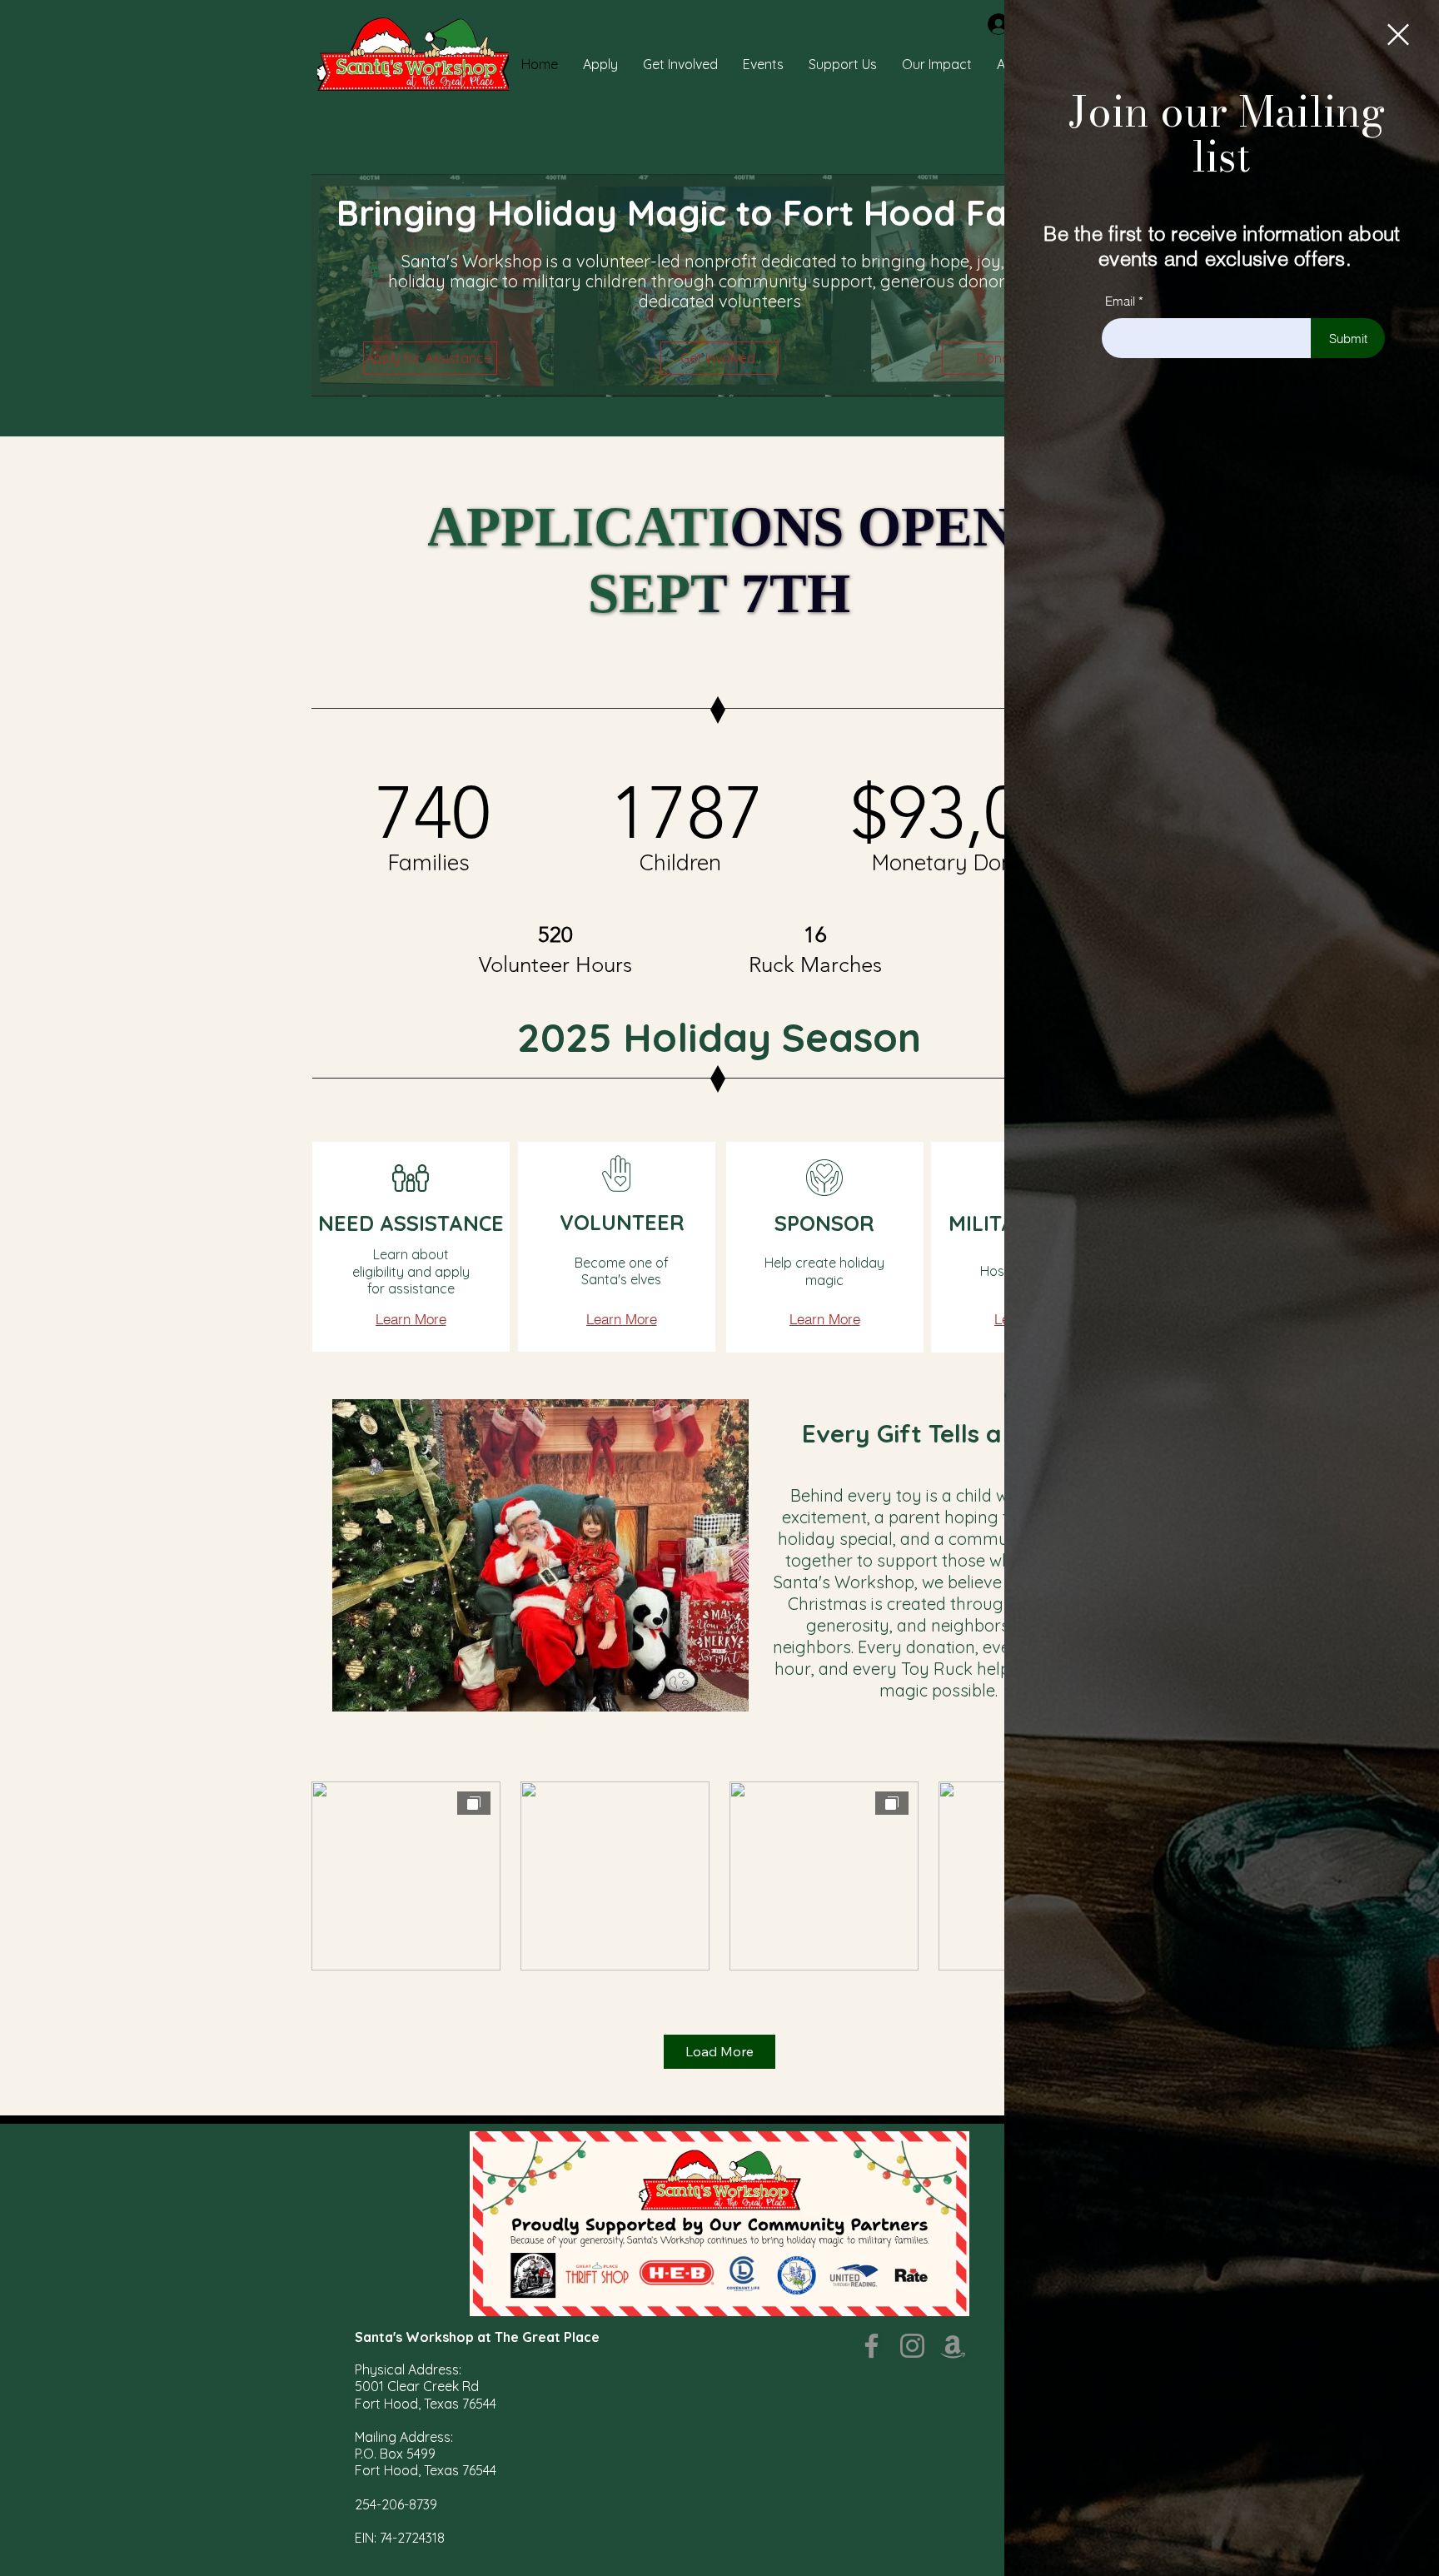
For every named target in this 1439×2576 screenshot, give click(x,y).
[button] (1398, 35)
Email (1120, 301)
